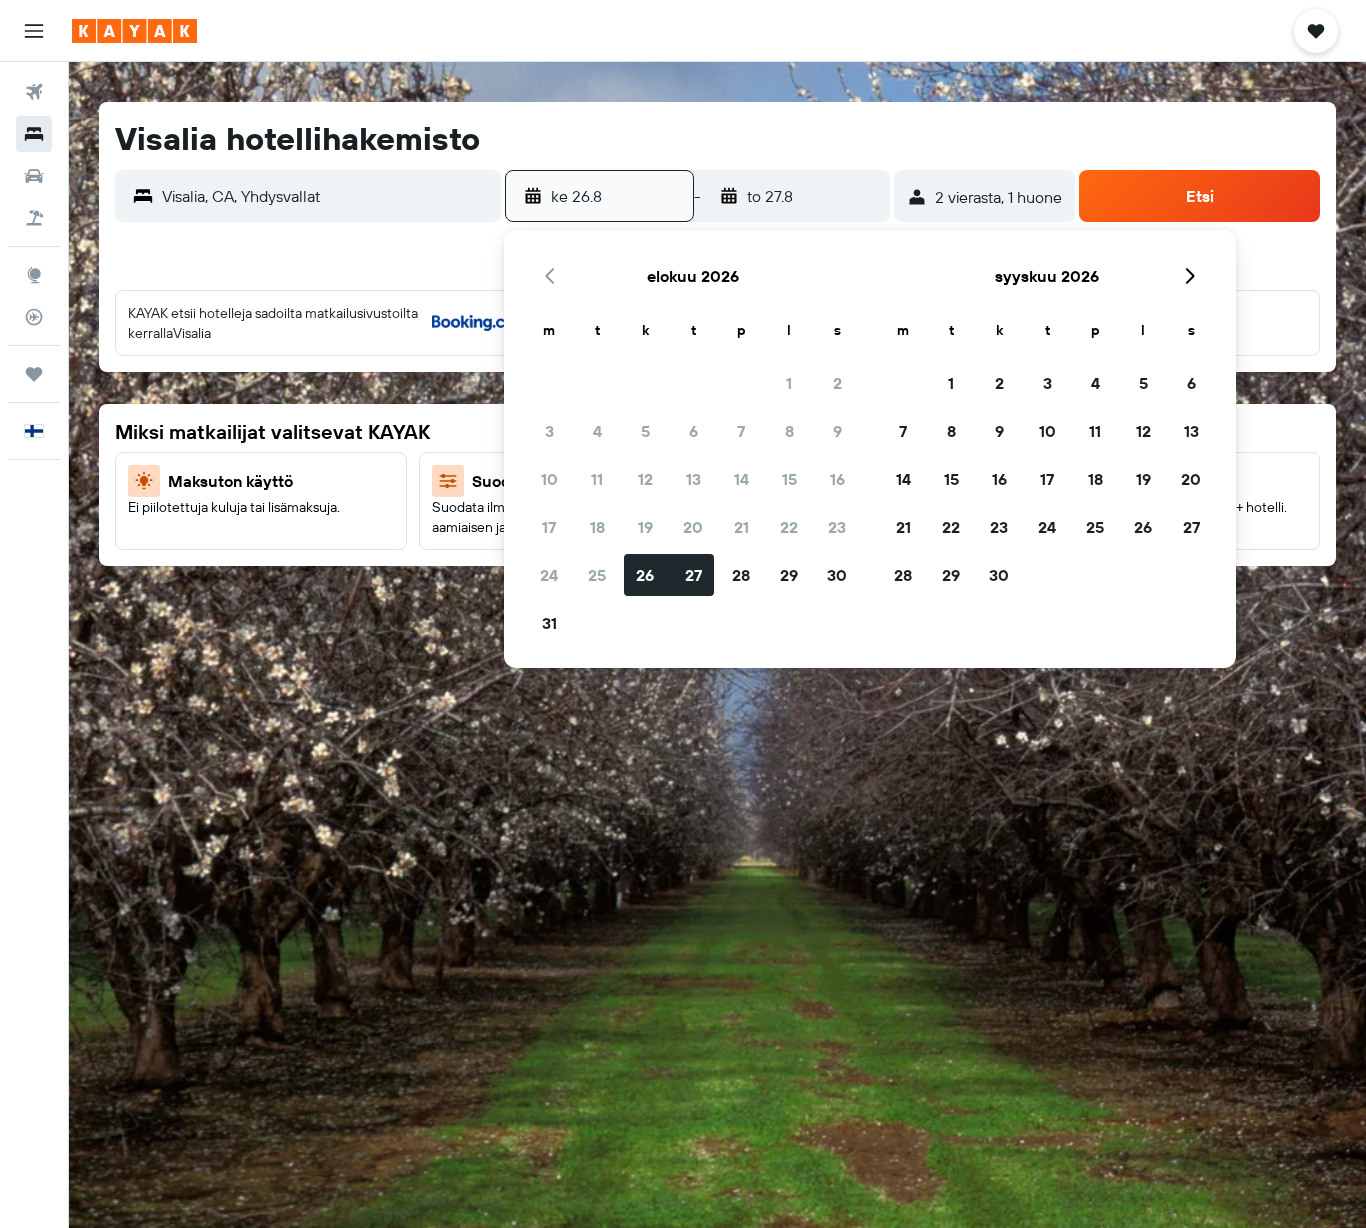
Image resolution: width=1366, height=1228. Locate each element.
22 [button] (789, 527)
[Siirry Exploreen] (34, 275)
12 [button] (645, 479)
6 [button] (693, 431)
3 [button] (549, 431)
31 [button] (549, 623)
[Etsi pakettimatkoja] (34, 218)
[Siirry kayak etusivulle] (134, 31)
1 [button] (789, 383)
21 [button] (741, 527)
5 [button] (645, 431)
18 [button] (597, 527)
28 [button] (741, 575)
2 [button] (837, 383)
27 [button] (693, 575)
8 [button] (789, 431)
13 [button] (693, 479)
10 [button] (549, 479)
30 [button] (837, 575)
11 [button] (597, 479)
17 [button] (549, 527)
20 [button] (693, 527)
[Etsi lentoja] (34, 92)
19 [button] (645, 527)
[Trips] (34, 374)
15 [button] (789, 479)
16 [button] (837, 479)
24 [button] (549, 575)
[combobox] (326, 196)
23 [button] (837, 527)
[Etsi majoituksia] (34, 134)
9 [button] (837, 431)
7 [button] (741, 431)
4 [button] (597, 431)
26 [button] (645, 575)
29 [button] (789, 575)
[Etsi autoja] (34, 176)
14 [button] (741, 479)
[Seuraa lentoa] (34, 317)
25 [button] (597, 575)
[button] (34, 31)
